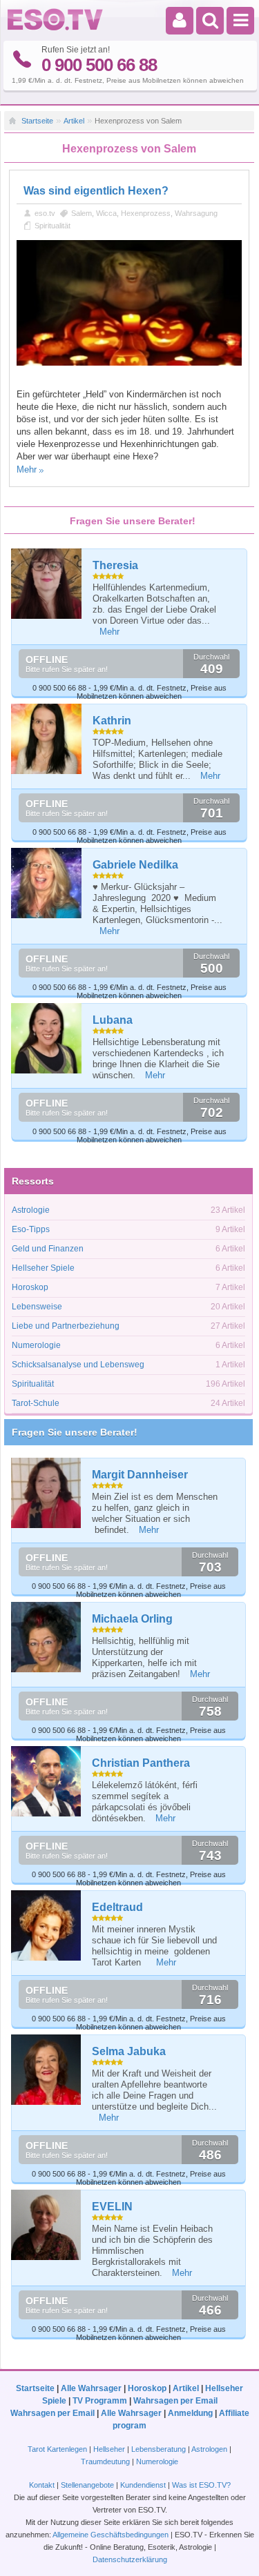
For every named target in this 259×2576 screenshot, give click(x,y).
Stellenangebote (88, 2485)
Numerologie (36, 1345)
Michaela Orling (132, 1619)
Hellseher (109, 2449)
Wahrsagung (196, 213)
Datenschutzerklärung (130, 2559)
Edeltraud (117, 1907)
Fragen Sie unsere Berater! (75, 1432)
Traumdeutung (105, 2461)
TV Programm (100, 2401)
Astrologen (209, 2449)
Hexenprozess (146, 213)
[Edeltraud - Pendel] (47, 1925)
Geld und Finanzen (48, 1249)
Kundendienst (143, 2485)
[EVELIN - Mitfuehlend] (47, 2225)
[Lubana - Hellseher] (47, 1038)
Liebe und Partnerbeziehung (66, 1326)
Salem (81, 213)
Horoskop (30, 1287)
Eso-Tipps (31, 1229)
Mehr (27, 469)
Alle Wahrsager (91, 2388)
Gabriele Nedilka (135, 865)
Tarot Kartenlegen (57, 2449)
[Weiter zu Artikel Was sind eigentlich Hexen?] (129, 363)
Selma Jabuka (129, 2051)
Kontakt (42, 2485)
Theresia (115, 565)
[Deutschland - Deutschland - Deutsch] (55, 28)
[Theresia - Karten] (47, 584)
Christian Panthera (141, 1763)
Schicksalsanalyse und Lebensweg (78, 1365)
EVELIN (112, 2207)
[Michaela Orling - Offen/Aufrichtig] (47, 1637)
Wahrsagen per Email (175, 2401)
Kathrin (112, 721)
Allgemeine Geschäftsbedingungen (111, 2535)
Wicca (106, 213)
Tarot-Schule (36, 1403)
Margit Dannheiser (140, 1475)
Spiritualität (52, 226)
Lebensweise (37, 1307)
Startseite (37, 121)
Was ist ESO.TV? (201, 2485)
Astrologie (31, 1210)
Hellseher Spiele (43, 1268)
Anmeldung (190, 2413)
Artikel (74, 121)
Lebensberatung (159, 2449)
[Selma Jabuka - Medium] (47, 2069)
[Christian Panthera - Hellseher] (47, 1781)
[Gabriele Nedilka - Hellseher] (47, 883)
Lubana (113, 1020)
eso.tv (45, 213)
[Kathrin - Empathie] (47, 739)
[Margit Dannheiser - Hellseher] (47, 1493)
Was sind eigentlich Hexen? (96, 191)
